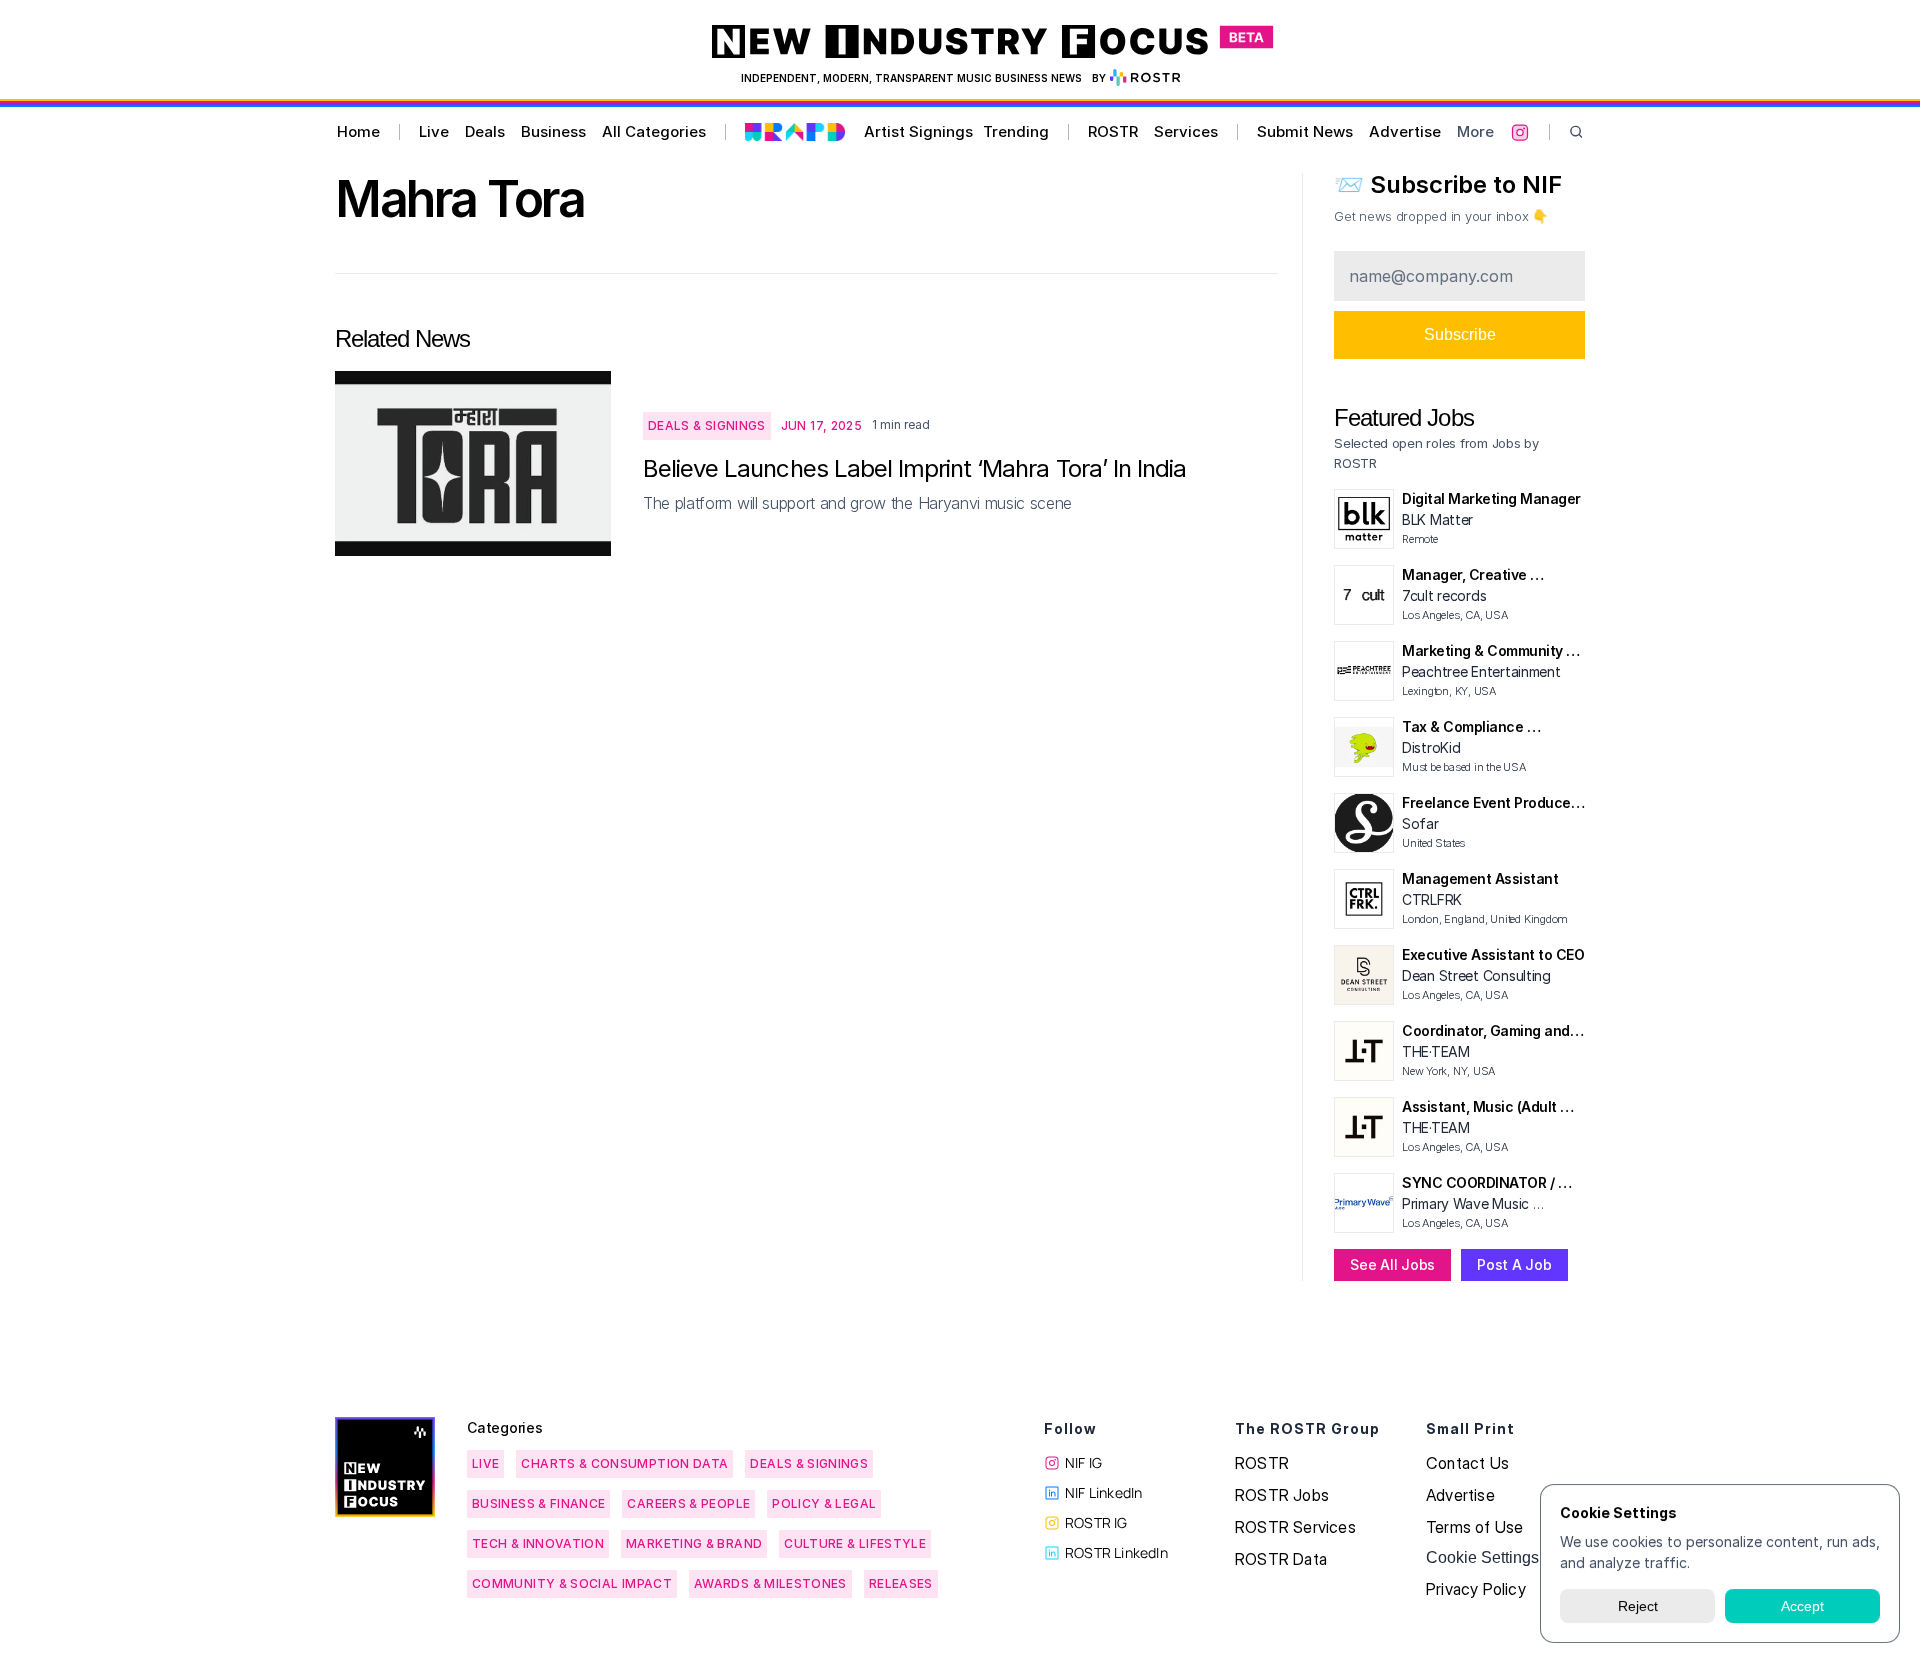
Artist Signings (918, 131)
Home (358, 131)
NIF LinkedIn (1103, 1492)
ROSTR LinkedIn (1116, 1552)
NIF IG (1083, 1462)
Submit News (1305, 131)
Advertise (1405, 131)
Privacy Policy (1476, 1589)
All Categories (654, 131)
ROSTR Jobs (1282, 1495)
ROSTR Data (1281, 1559)
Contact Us (1467, 1463)
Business (553, 131)
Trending (1016, 131)
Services (1186, 131)
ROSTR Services (1295, 1527)
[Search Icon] (1576, 132)
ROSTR (1113, 131)
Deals (485, 131)
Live (434, 131)
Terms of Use (1474, 1527)
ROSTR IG (1096, 1522)
